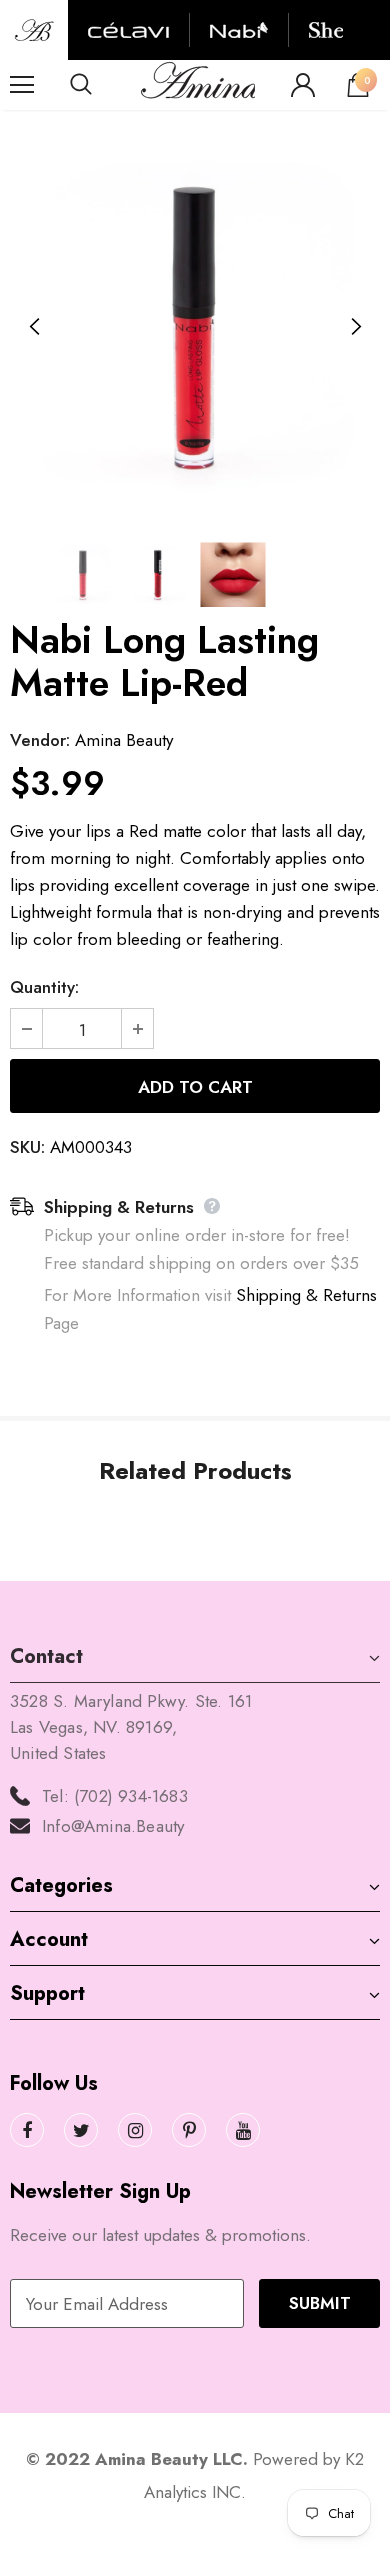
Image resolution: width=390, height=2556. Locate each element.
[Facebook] (27, 2130)
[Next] (355, 327)
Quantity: (44, 987)
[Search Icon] (100, 85)
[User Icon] (303, 85)
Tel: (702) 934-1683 (115, 1796)
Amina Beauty (124, 740)
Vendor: (40, 740)
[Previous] (35, 327)
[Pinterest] (189, 2130)
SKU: (27, 1147)
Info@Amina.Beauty (113, 1826)
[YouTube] (243, 2130)
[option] (195, 327)
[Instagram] (135, 2130)
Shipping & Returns (306, 1295)
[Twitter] (81, 2130)
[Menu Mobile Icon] (22, 85)
